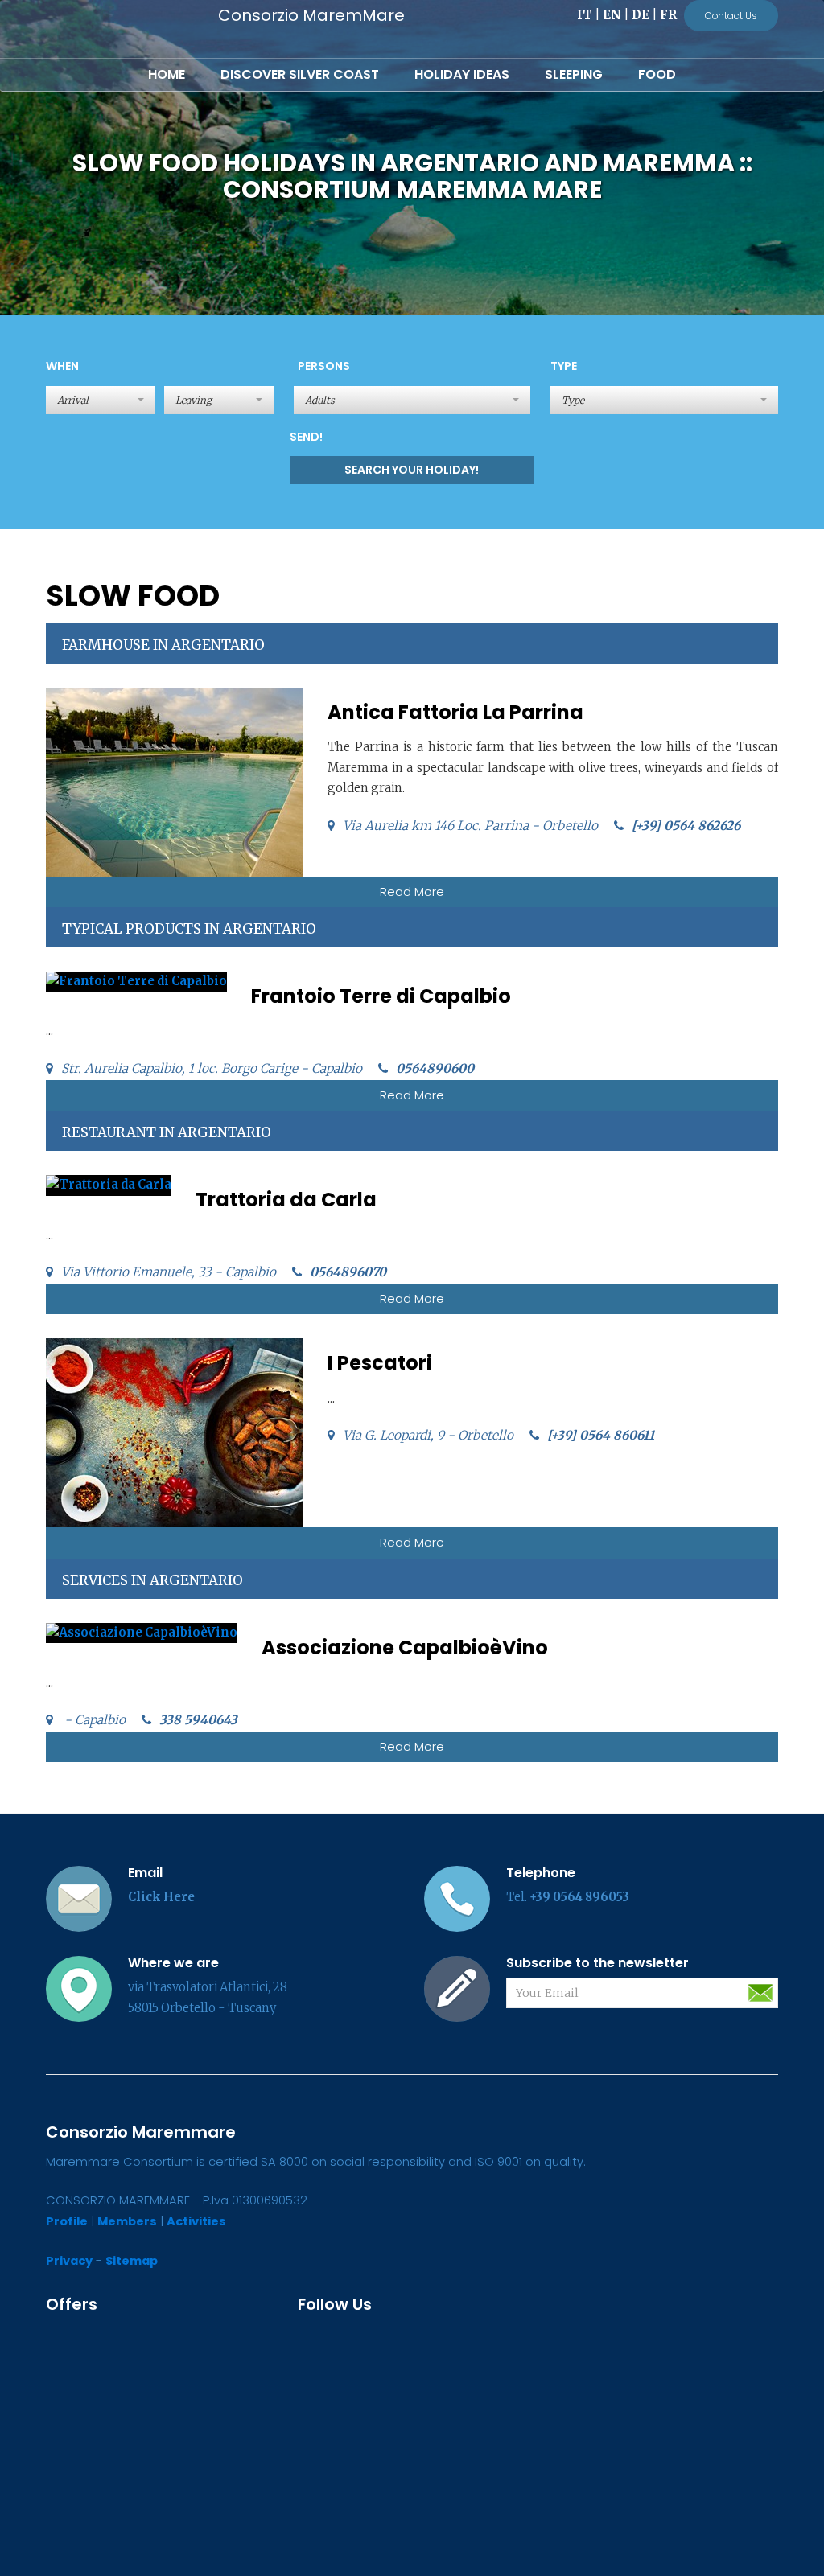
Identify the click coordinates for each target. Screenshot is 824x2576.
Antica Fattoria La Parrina (455, 712)
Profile (67, 2221)
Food (657, 74)
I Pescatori (380, 1363)
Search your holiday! (412, 470)
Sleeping (574, 74)
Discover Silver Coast (300, 74)
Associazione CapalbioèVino (405, 1647)
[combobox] (412, 400)
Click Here (161, 1897)
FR (668, 15)
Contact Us (731, 16)
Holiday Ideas (462, 74)
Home (167, 74)
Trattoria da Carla (286, 1200)
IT (585, 15)
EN (612, 15)
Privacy (69, 2261)
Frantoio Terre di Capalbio (381, 996)
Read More (412, 892)
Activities (196, 2221)
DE (641, 15)
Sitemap (132, 2261)
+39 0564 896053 (579, 1897)
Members (127, 2221)
